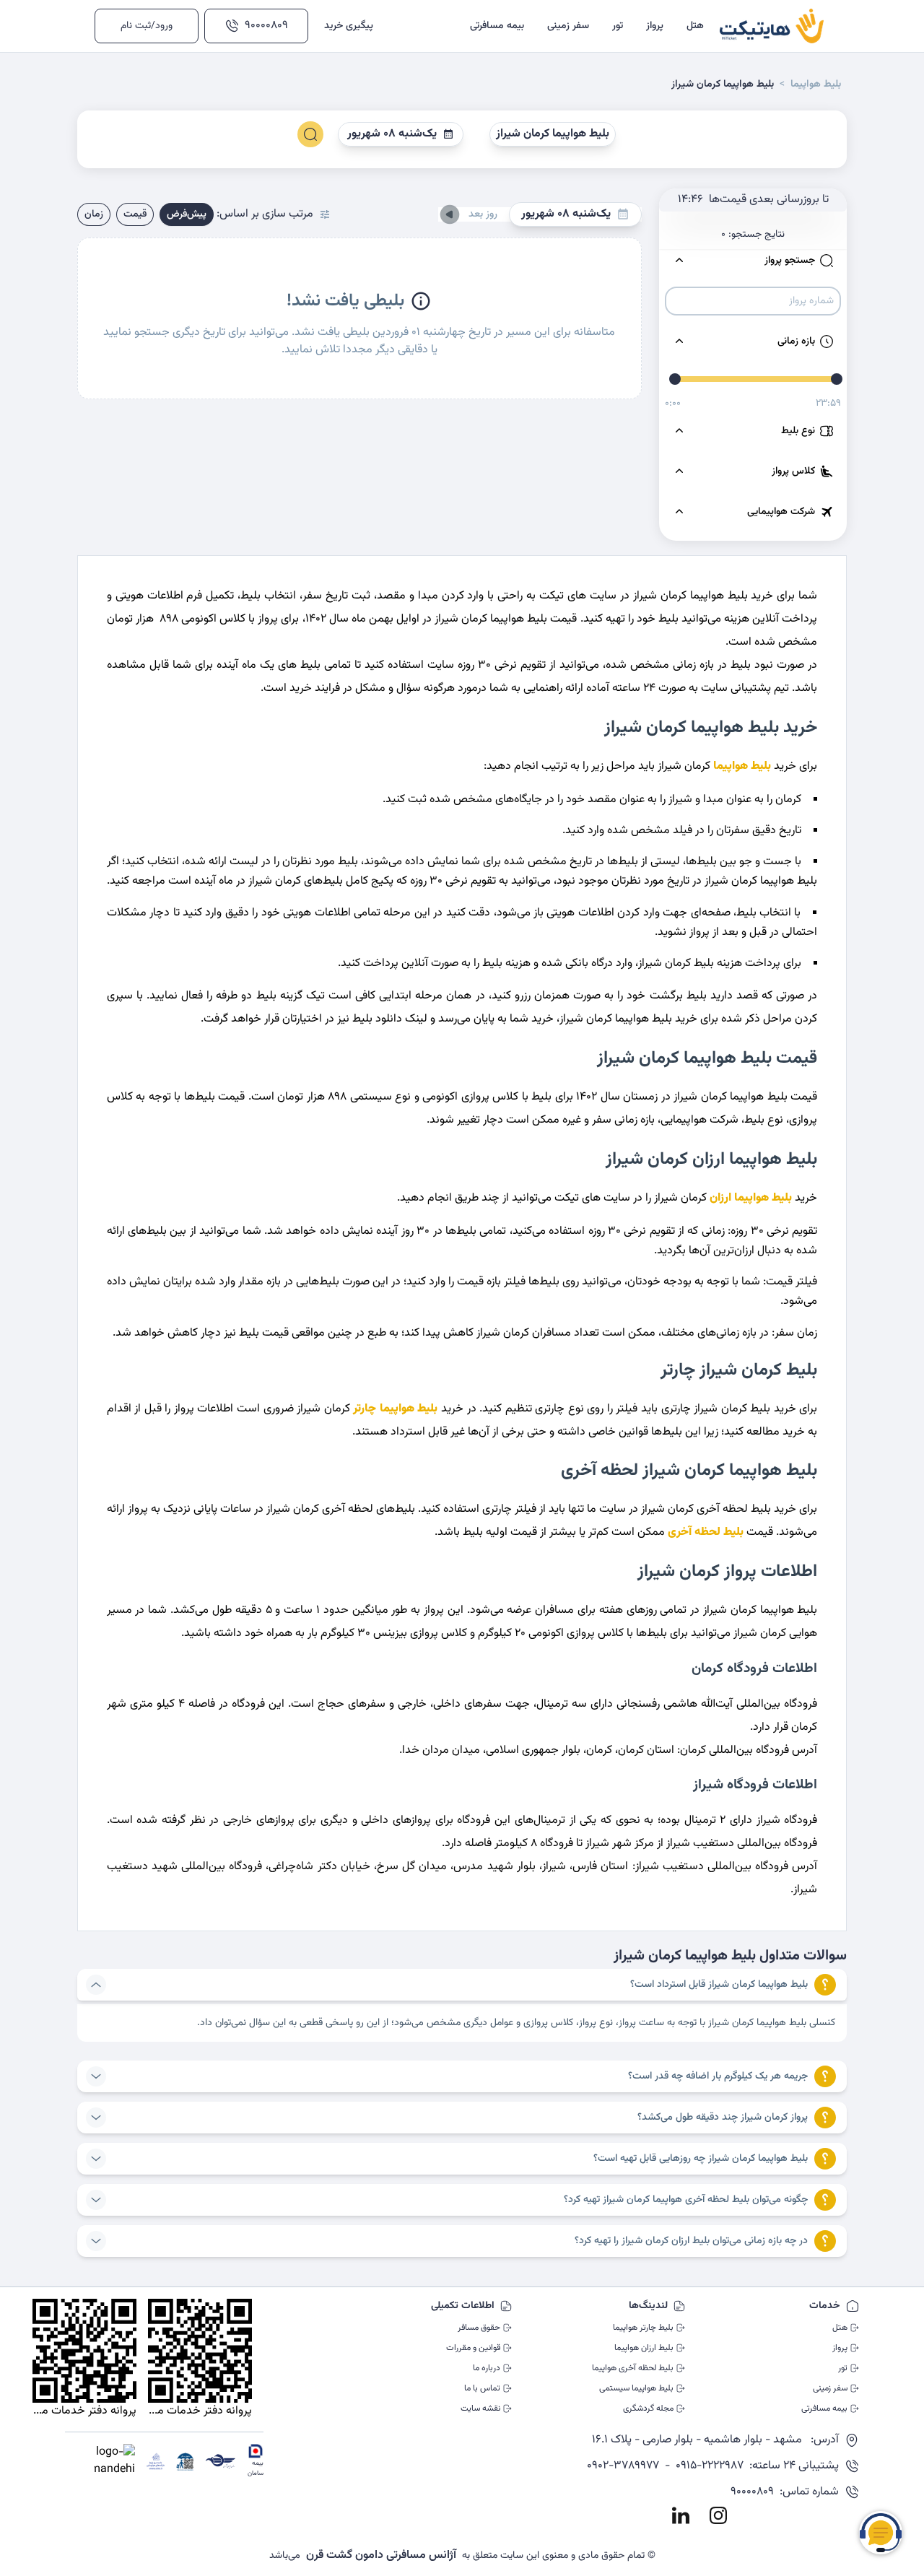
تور (843, 2368)
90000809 (266, 26)
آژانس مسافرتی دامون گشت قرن (381, 2556)
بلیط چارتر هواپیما (643, 2328)
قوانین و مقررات (473, 2348)
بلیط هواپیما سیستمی (636, 2388)
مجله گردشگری (648, 2409)
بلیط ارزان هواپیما (644, 2348)
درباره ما (487, 2368)
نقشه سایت (480, 2409)
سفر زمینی (830, 2388)
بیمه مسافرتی (824, 2409)
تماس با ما (482, 2388)
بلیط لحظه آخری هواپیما (633, 2368)
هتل (840, 2328)
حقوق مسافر (479, 2328)
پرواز (840, 2348)
